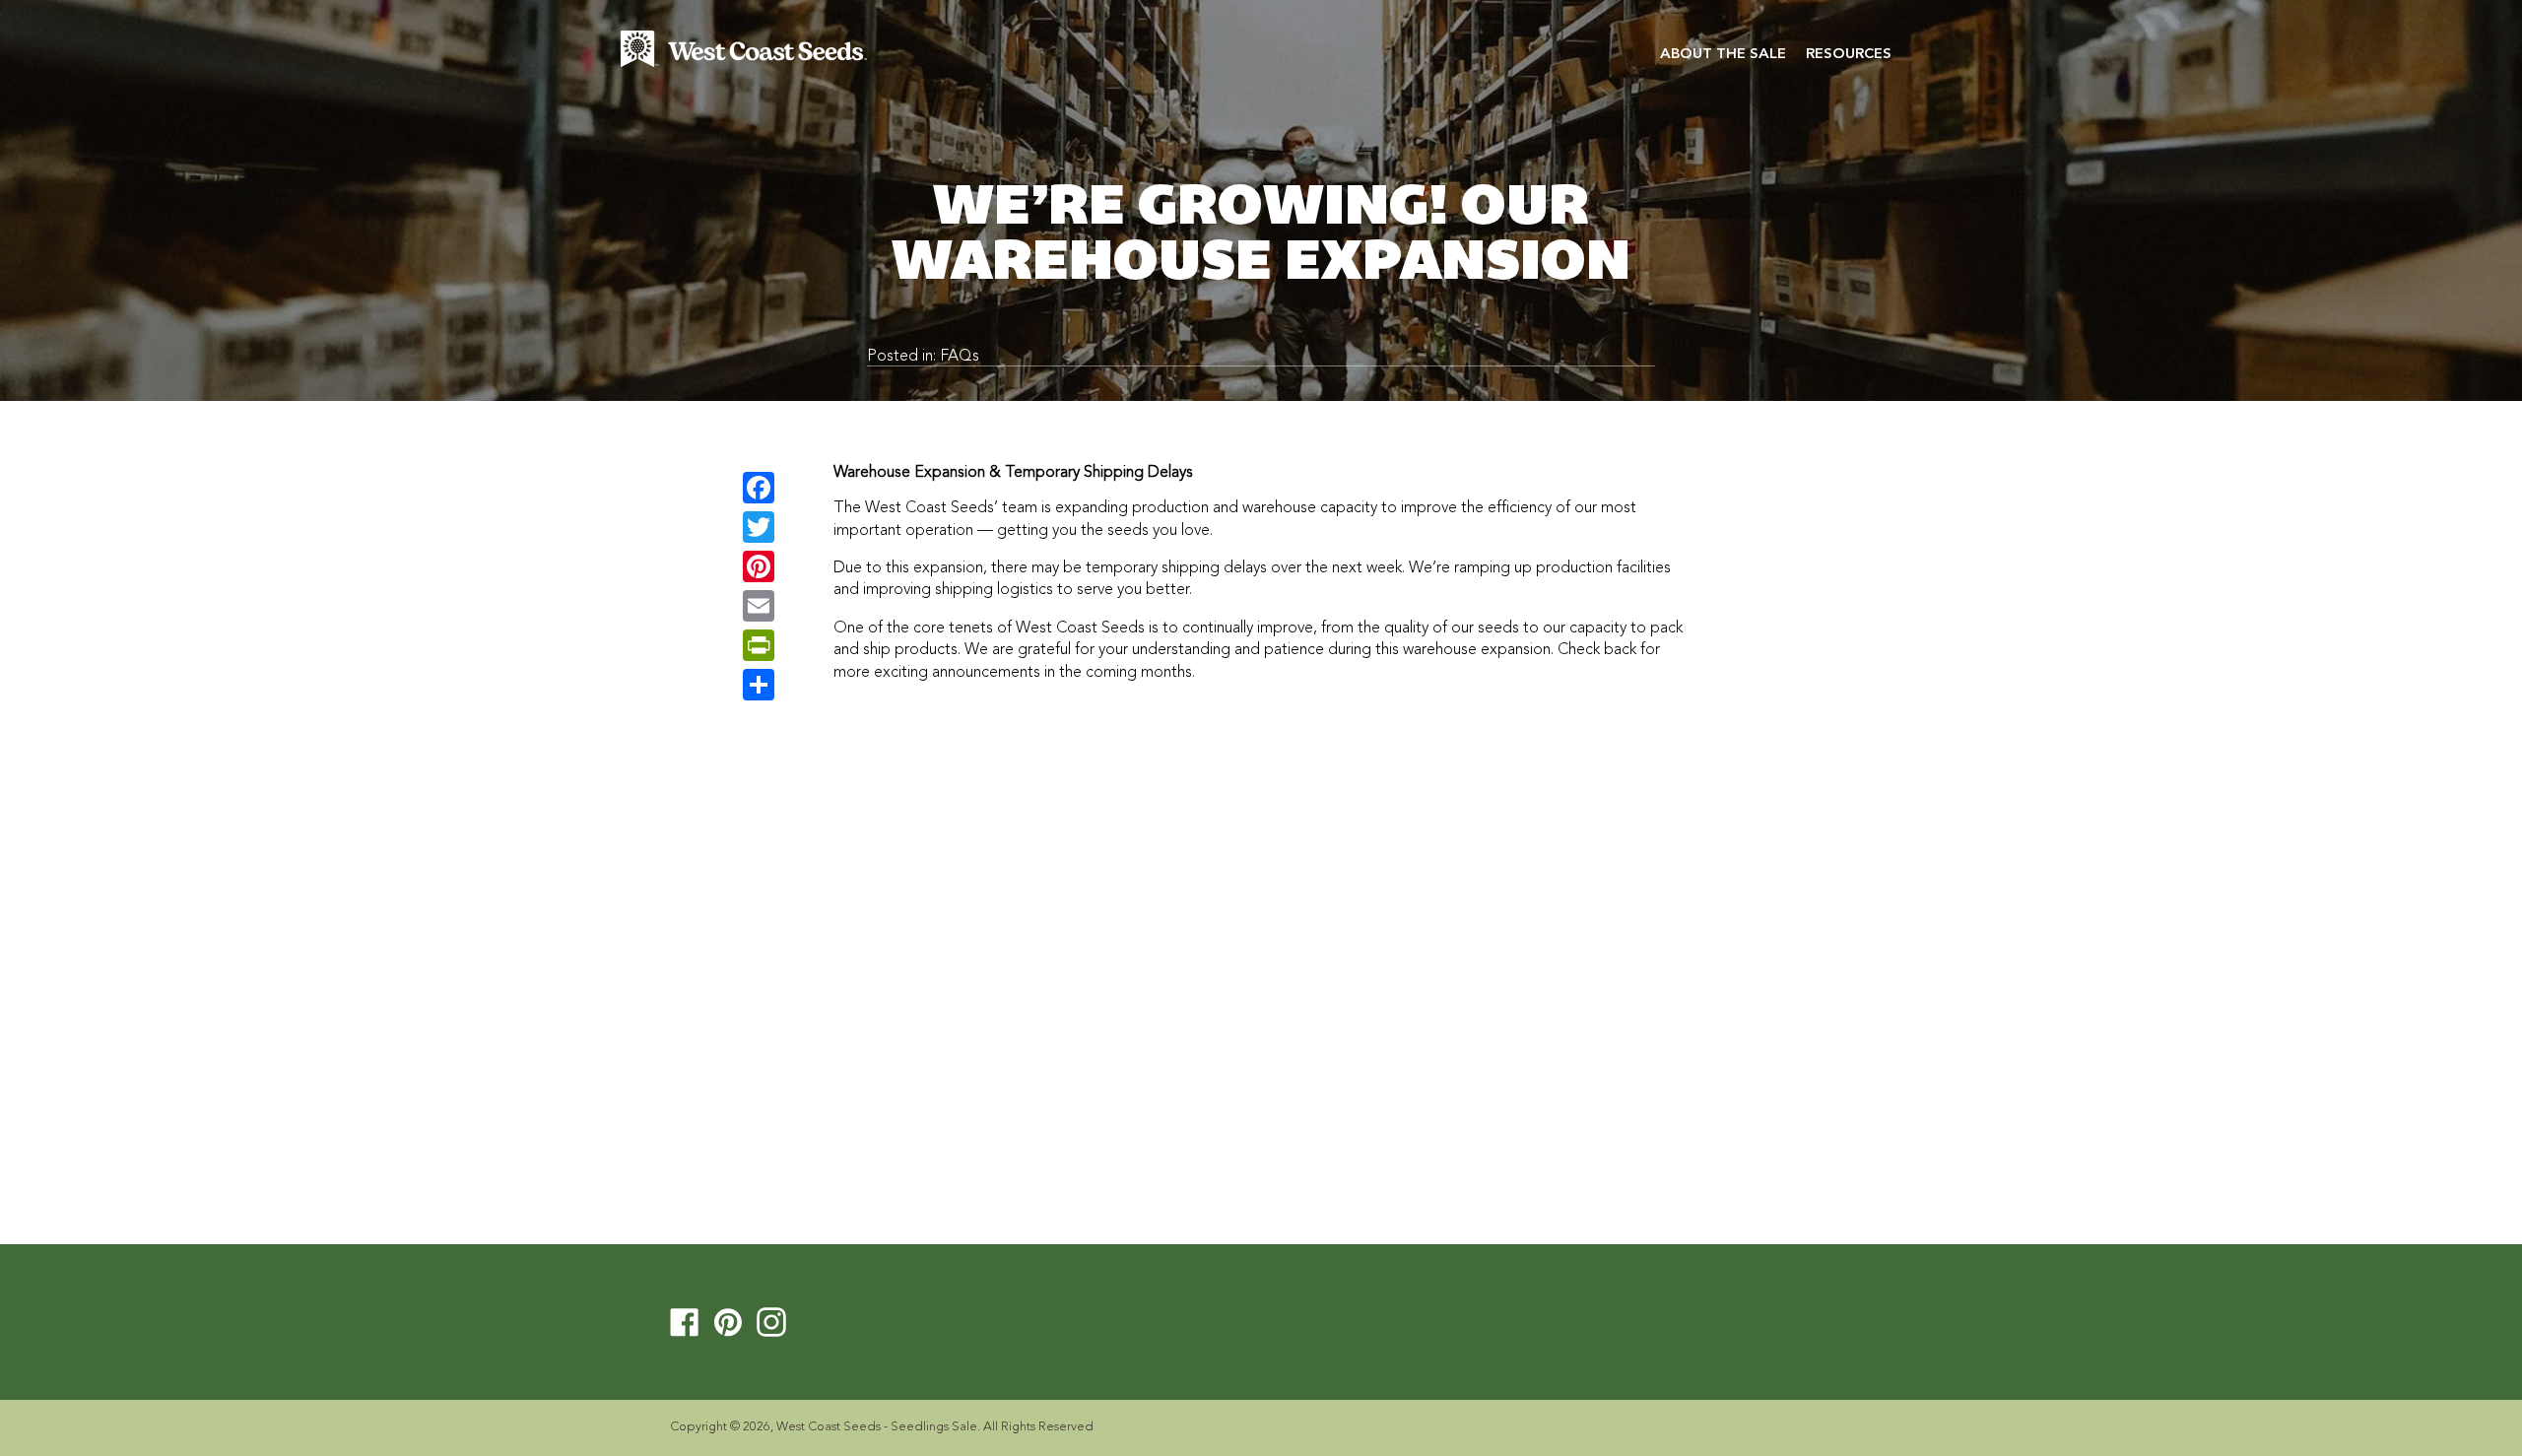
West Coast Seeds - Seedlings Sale (877, 1427)
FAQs (960, 357)
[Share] (759, 685)
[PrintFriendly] (759, 645)
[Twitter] (759, 527)
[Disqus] (1261, 961)
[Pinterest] (759, 566)
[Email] (759, 606)
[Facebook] (759, 488)
